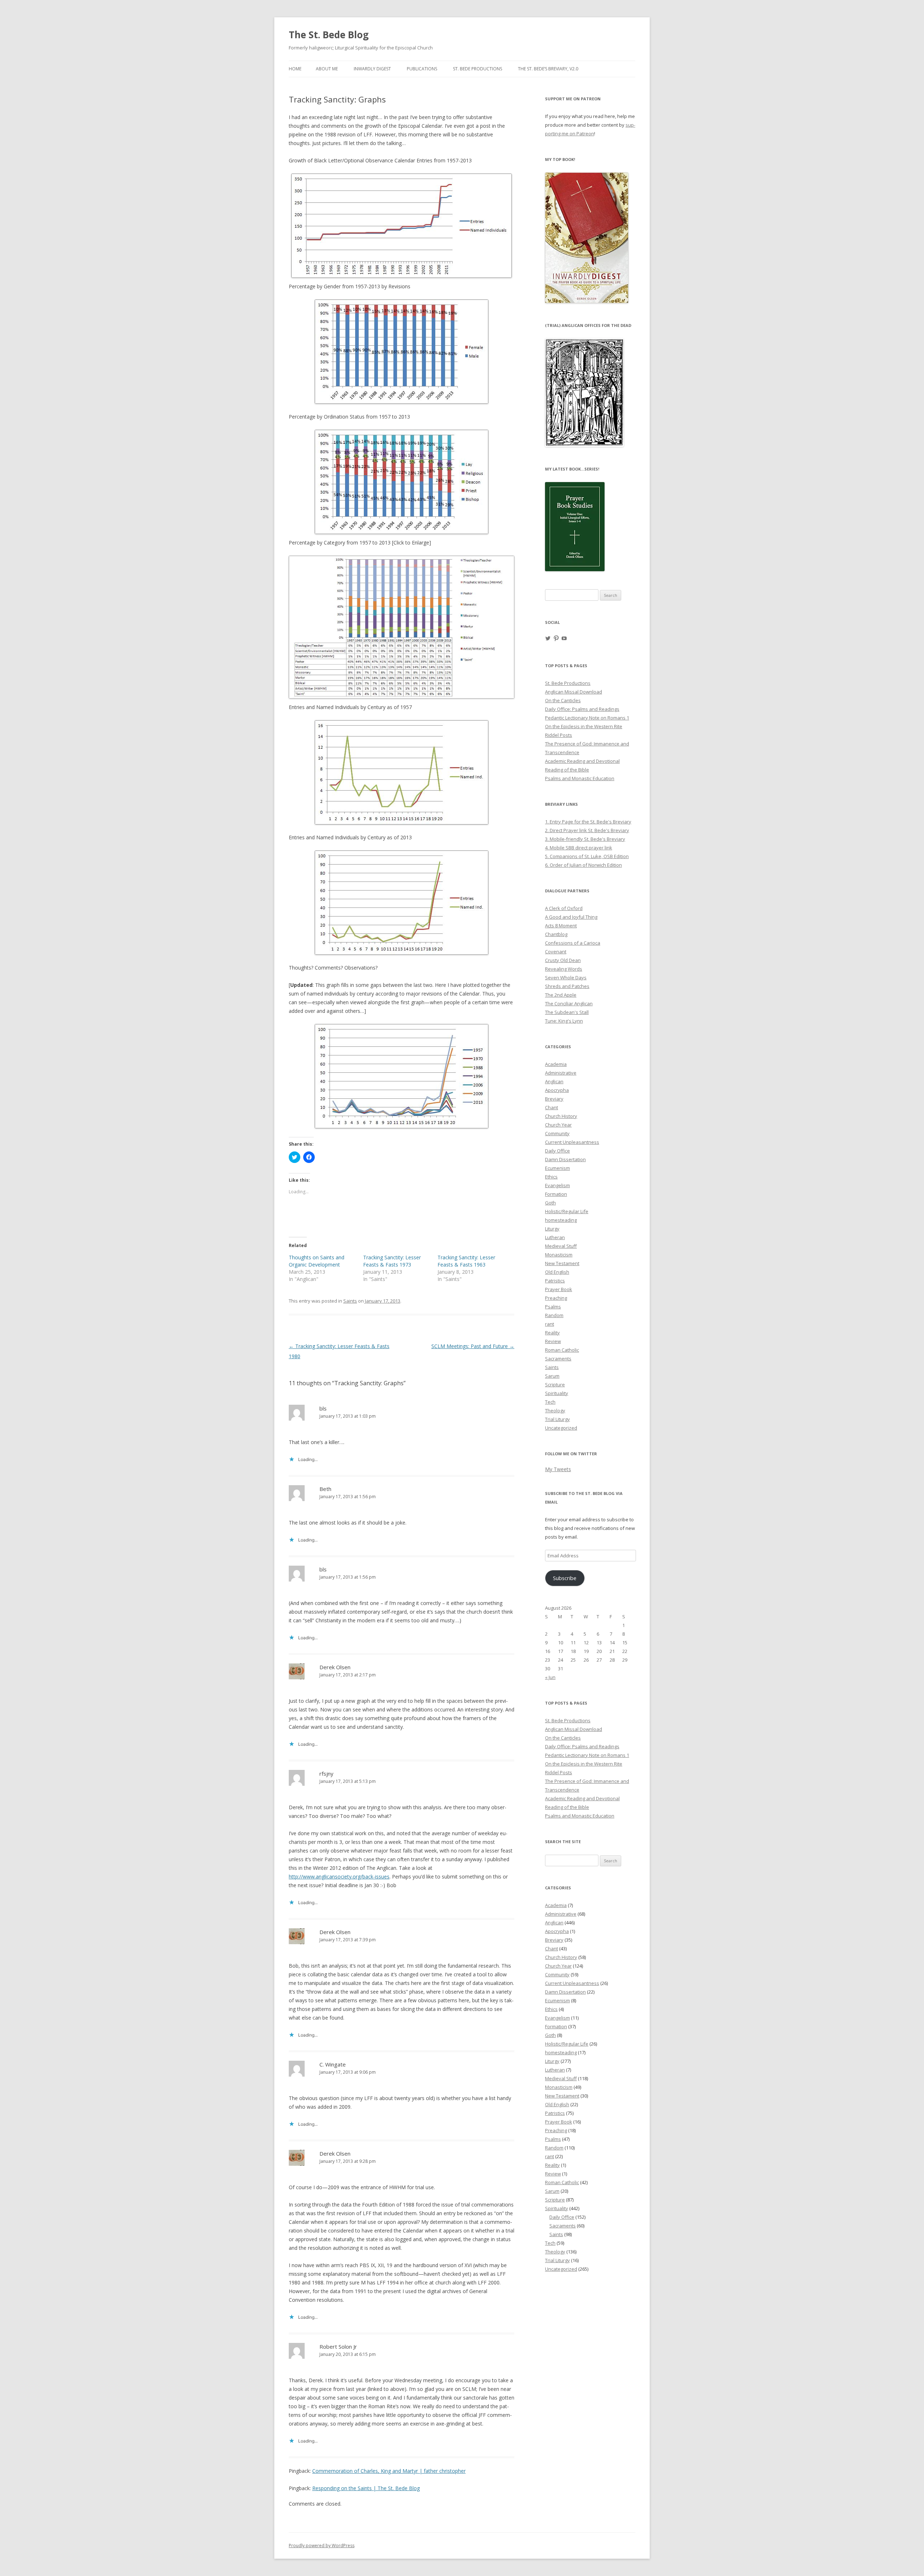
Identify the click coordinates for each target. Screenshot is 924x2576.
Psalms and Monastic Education (580, 778)
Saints (350, 1301)
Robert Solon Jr (338, 2347)
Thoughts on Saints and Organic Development (317, 1261)
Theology (555, 1411)
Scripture (555, 1385)
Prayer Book (559, 1289)
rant (550, 1324)
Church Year (558, 1125)
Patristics (555, 1281)
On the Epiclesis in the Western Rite (584, 726)
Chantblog (556, 934)
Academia (556, 1064)
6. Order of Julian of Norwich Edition (583, 865)
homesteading (561, 1220)
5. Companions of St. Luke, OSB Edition (587, 856)
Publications (422, 69)
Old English (557, 1272)
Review (553, 1341)
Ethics (551, 1177)
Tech (550, 1402)
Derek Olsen (335, 1667)
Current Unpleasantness (572, 1142)
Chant (552, 1107)
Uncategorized (561, 1428)
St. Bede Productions (478, 69)
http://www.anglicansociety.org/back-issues (339, 1877)
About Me (327, 69)
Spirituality (557, 1393)
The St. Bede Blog (329, 35)
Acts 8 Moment (561, 926)
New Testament (562, 1263)
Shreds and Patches (567, 986)
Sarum (552, 1376)
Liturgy (552, 1229)
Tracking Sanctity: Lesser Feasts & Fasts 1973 (392, 1261)
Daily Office (557, 1151)
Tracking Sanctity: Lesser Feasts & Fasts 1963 (466, 1261)
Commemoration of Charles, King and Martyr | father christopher (389, 2471)
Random (554, 1315)
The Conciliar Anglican (569, 1003)
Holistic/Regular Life (567, 1211)
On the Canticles (563, 700)
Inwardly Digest (372, 69)
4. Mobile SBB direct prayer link (579, 848)
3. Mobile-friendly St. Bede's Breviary (585, 839)
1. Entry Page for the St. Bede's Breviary (588, 822)
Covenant (556, 952)
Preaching (556, 1298)
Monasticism (559, 1255)
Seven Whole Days (566, 978)
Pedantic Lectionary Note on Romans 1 (587, 718)
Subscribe (565, 1578)
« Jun (550, 1677)
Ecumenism (557, 1168)
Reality (552, 1333)
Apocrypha (557, 1090)
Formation (556, 1194)
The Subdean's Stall (567, 1012)
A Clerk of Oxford (564, 908)
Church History (561, 1116)
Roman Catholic (562, 1350)
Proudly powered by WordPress (322, 2546)
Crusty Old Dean (563, 960)
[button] (584, 393)
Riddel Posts (559, 735)
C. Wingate (333, 2064)
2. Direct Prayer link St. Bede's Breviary (587, 830)
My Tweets (558, 1469)
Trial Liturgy (557, 1419)
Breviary (554, 1099)
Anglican (554, 1081)
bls (323, 1408)
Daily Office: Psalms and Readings (582, 709)
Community (557, 1133)
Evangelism (557, 1185)
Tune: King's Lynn (564, 1021)
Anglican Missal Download (574, 692)
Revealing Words (564, 969)
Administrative (561, 1073)
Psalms (553, 1307)
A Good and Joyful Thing (571, 917)
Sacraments (558, 1359)
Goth (550, 1203)
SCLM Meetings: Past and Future (473, 1346)
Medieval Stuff (561, 1246)
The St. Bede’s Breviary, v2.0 (548, 69)
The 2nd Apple (561, 995)
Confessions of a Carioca (573, 943)
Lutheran (555, 1237)
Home (295, 69)
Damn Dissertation (565, 1159)
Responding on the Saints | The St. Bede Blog (366, 2488)
